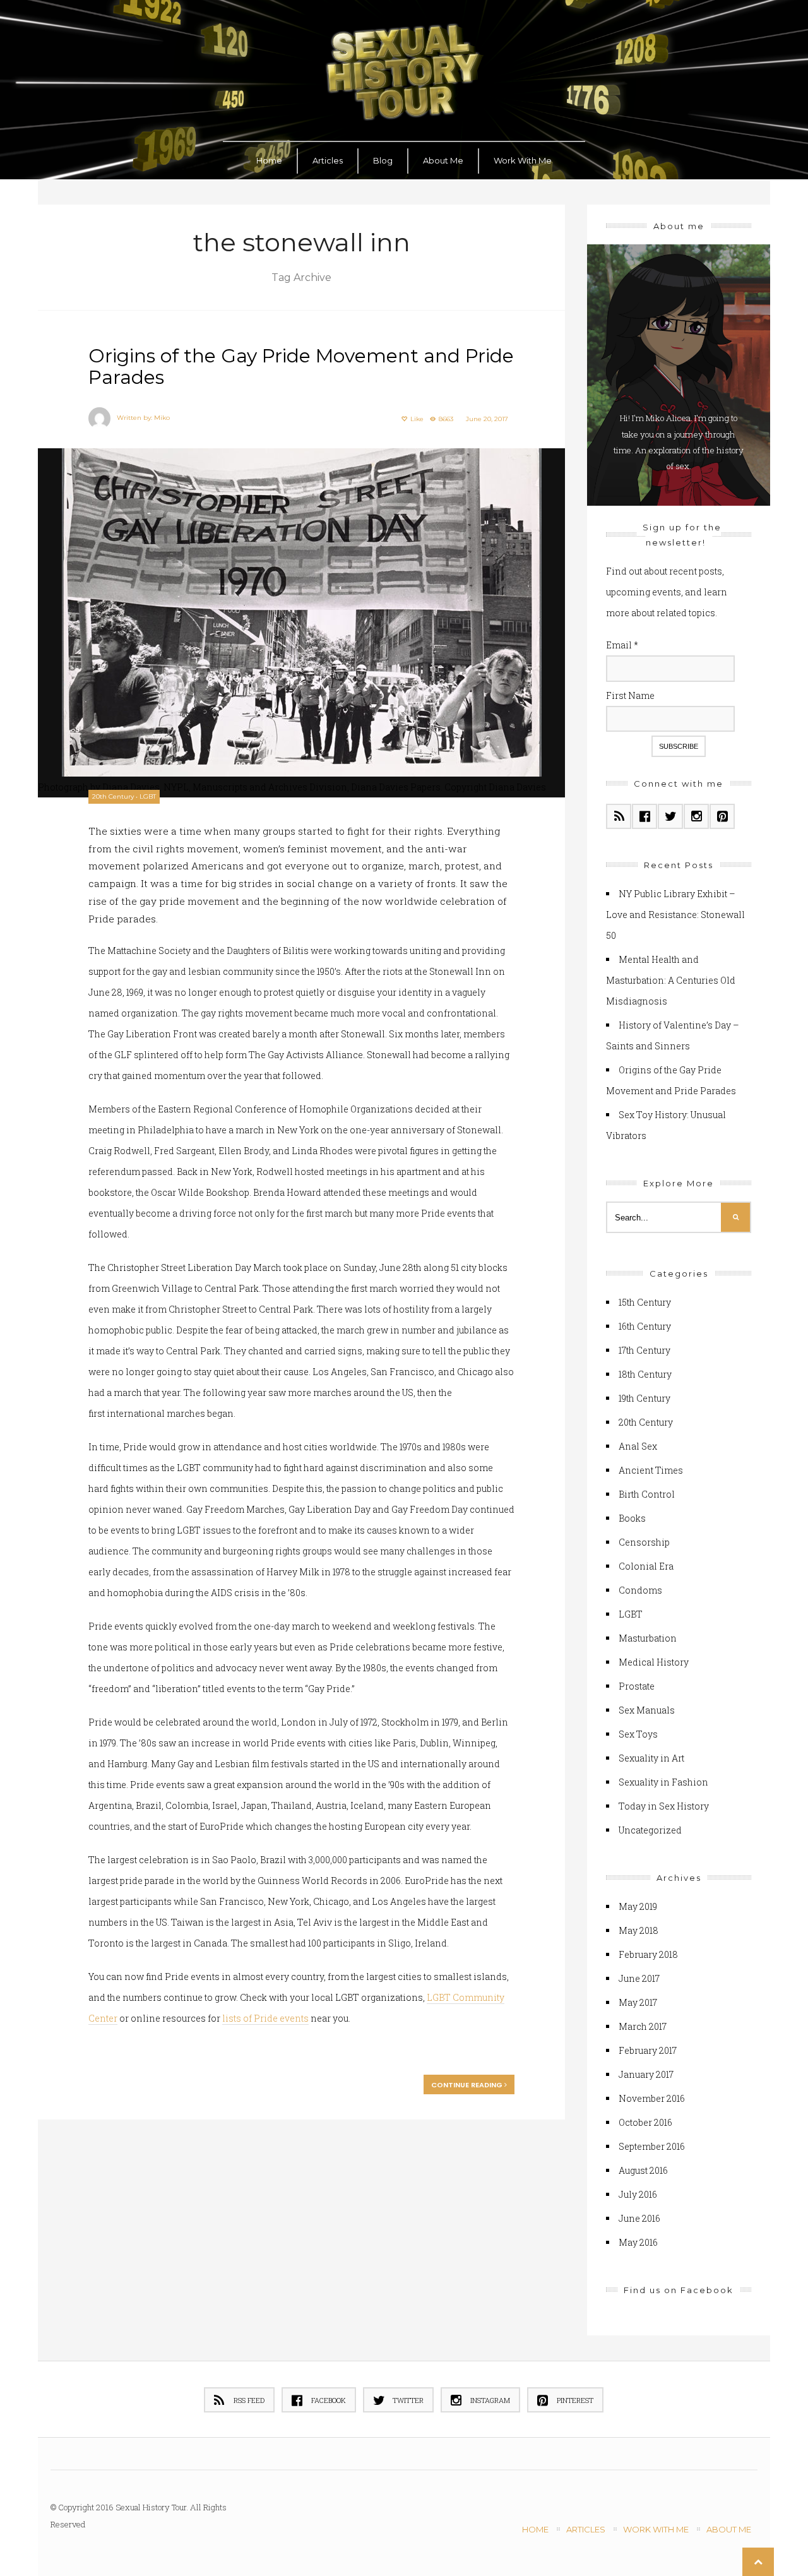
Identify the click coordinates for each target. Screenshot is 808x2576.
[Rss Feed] (619, 816)
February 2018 (648, 1954)
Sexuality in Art (651, 1758)
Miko (162, 418)
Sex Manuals (647, 1710)
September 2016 (652, 2146)
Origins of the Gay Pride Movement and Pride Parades (301, 367)
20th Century (113, 796)
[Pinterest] (722, 816)
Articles (328, 160)
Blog (383, 160)
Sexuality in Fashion (663, 1782)
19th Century (645, 1398)
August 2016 (643, 2170)
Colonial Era (646, 1566)
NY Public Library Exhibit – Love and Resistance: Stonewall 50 (675, 915)
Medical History (654, 1662)
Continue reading (468, 2085)
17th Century (645, 1350)
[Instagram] (696, 816)
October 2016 (645, 2122)
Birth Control (647, 1494)
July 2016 (638, 2194)
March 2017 (643, 2026)
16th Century (645, 1326)
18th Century (645, 1374)
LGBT (148, 796)
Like (416, 419)
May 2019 (638, 1906)
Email (622, 645)
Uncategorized (650, 1830)
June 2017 (639, 1978)
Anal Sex (638, 1446)
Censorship (644, 1542)
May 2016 (638, 2242)
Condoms (640, 1590)
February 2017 (648, 2050)
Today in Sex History (664, 1806)
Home (269, 160)
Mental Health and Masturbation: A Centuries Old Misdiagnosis (671, 980)
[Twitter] (670, 816)
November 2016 (652, 2098)
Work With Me (523, 160)
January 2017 (646, 2074)
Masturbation (648, 1638)
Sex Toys (638, 1734)
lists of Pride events (265, 2018)
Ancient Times (651, 1470)
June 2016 (639, 2218)
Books (632, 1518)
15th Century (645, 1302)
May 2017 (638, 2002)
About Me (443, 160)
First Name (630, 695)
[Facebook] (645, 816)
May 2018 (639, 1930)
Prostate (637, 1686)
